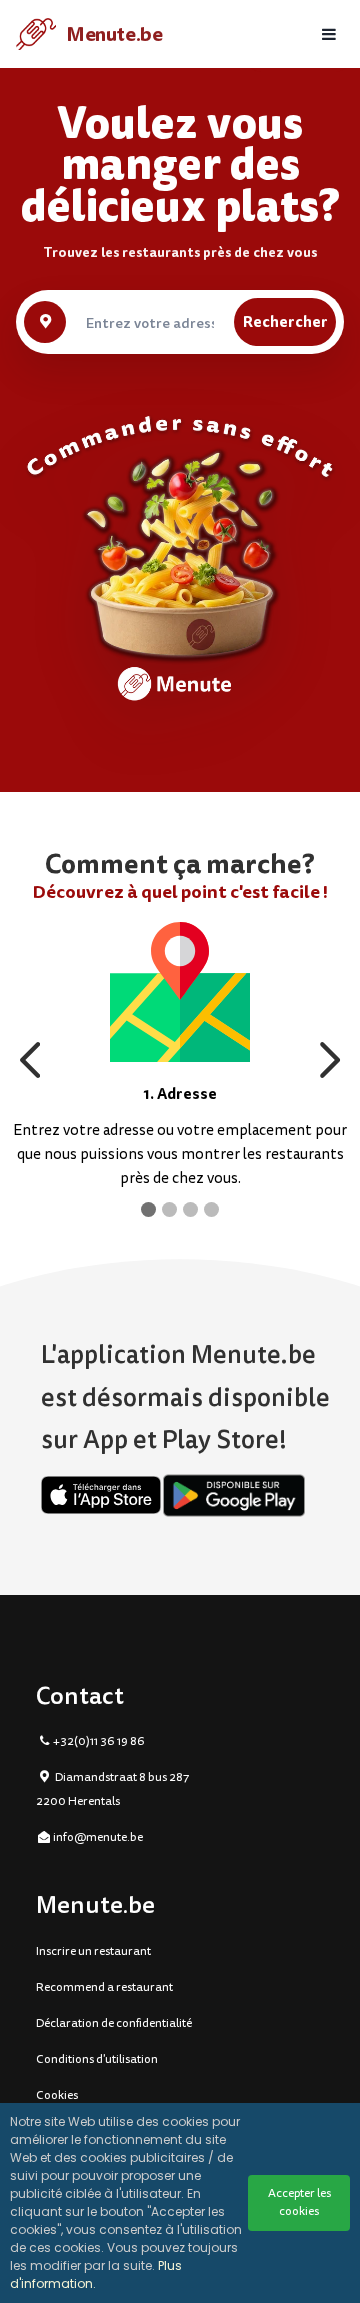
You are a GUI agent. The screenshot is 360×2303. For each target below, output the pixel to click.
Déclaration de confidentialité (114, 2023)
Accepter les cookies (299, 2202)
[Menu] (329, 34)
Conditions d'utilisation (97, 2059)
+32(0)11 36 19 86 (99, 1741)
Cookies (57, 2095)
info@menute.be (98, 1837)
